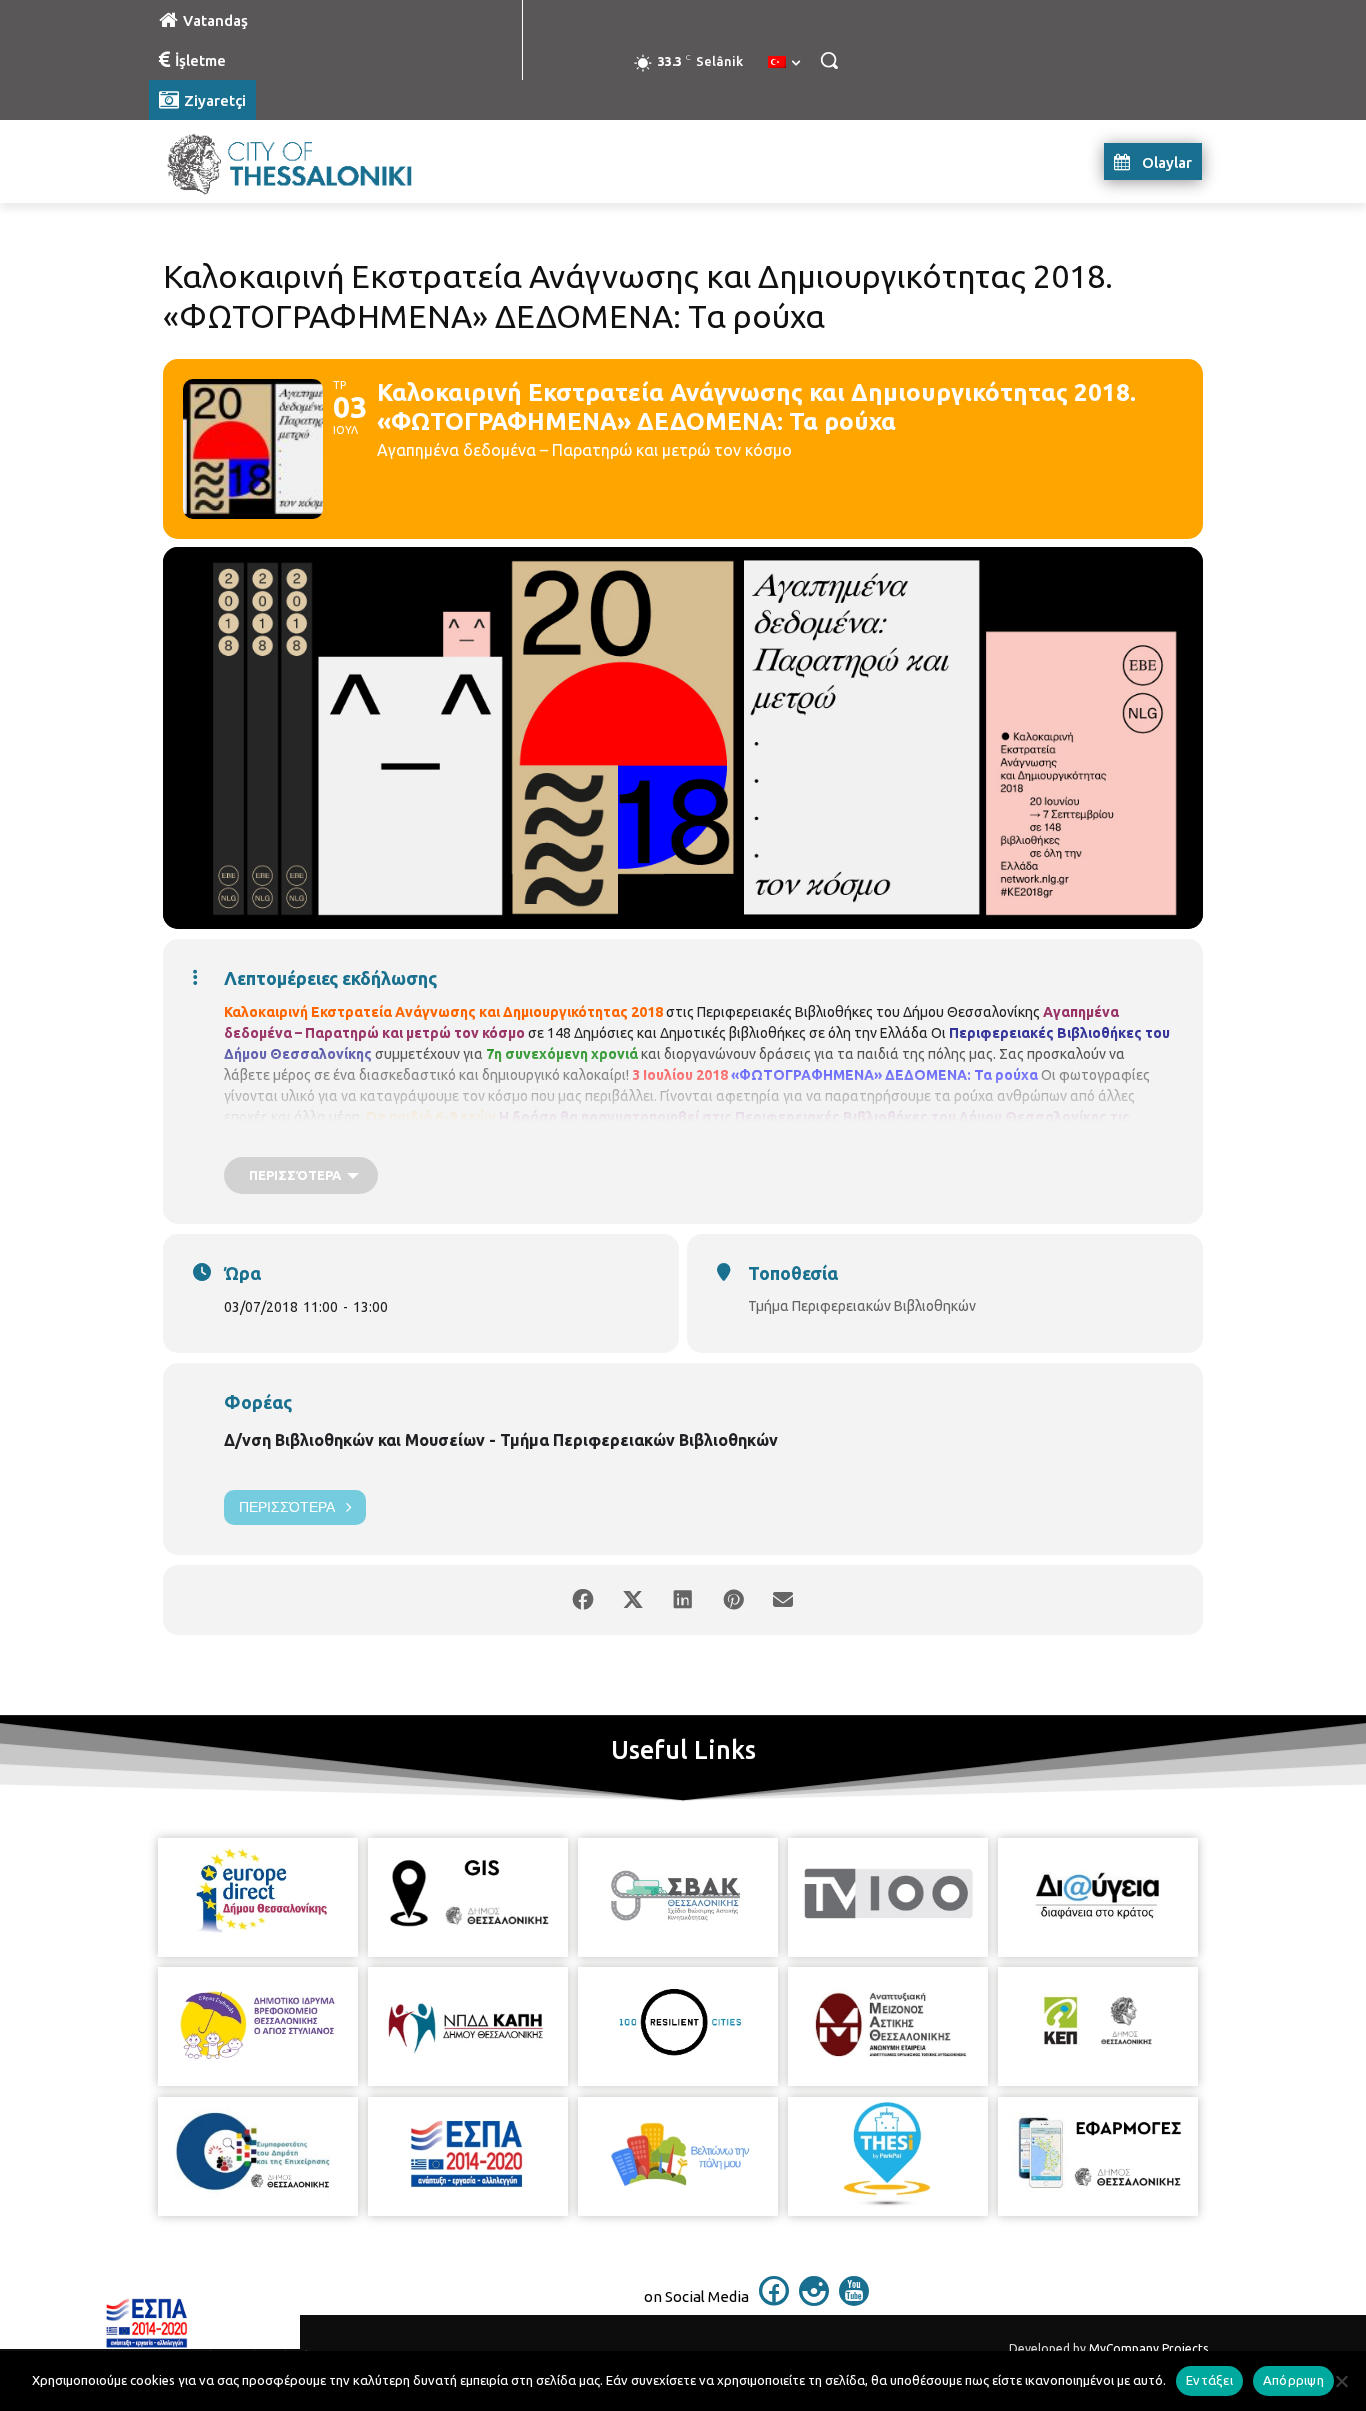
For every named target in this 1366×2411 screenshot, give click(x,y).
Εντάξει (1209, 2380)
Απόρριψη (1293, 2380)
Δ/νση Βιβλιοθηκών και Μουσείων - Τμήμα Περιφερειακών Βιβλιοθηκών (501, 1440)
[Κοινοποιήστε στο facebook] (583, 1600)
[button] (829, 60)
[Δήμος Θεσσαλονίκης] (309, 161)
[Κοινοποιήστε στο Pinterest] (733, 1600)
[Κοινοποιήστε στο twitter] (633, 1600)
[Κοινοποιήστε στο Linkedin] (683, 1600)
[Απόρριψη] (1341, 2381)
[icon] (774, 2300)
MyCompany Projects (1148, 2348)
